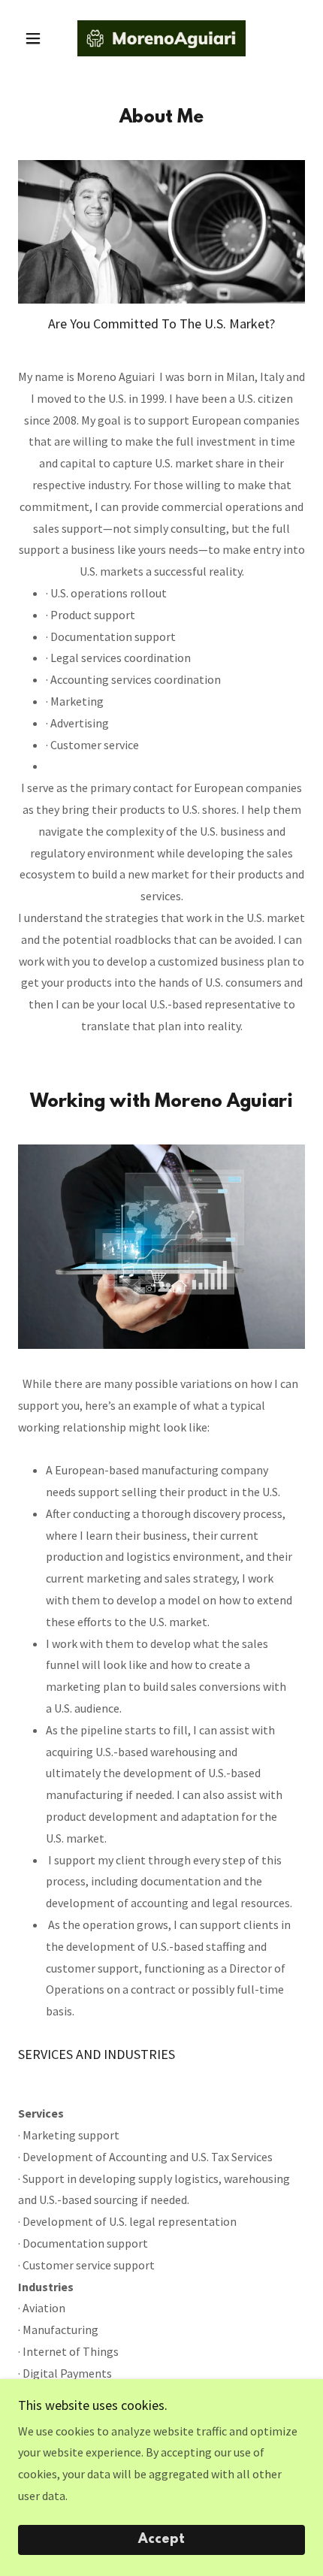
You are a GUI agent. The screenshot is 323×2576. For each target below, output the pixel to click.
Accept (161, 2540)
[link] (161, 38)
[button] (39, 38)
